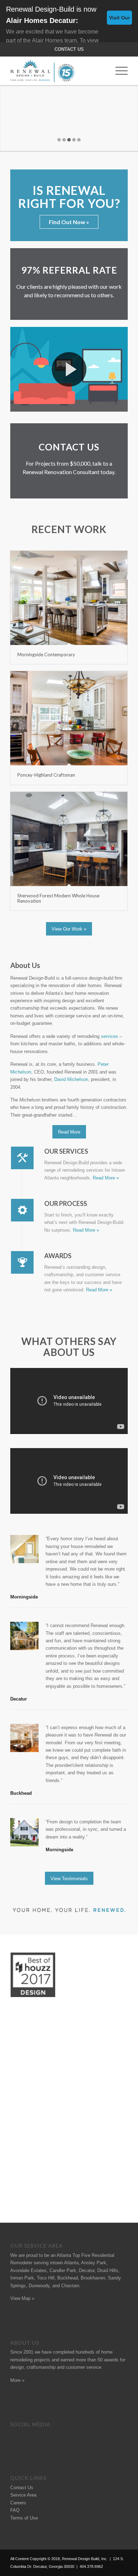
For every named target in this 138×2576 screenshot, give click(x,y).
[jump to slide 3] (69, 140)
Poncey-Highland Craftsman (46, 775)
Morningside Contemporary (46, 655)
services (110, 1036)
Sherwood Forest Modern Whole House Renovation (58, 898)
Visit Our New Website (119, 20)
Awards (58, 1256)
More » (17, 2380)
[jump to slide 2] (64, 140)
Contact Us (69, 49)
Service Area (23, 2495)
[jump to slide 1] (59, 140)
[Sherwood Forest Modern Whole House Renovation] (69, 839)
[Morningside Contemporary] (69, 598)
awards (111, 2360)
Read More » (106, 1178)
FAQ (15, 2510)
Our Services (66, 1151)
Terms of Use (24, 2518)
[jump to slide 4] (74, 140)
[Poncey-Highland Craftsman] (69, 718)
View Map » (22, 2298)
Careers (18, 2503)
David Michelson (71, 1079)
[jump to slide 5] (79, 140)
